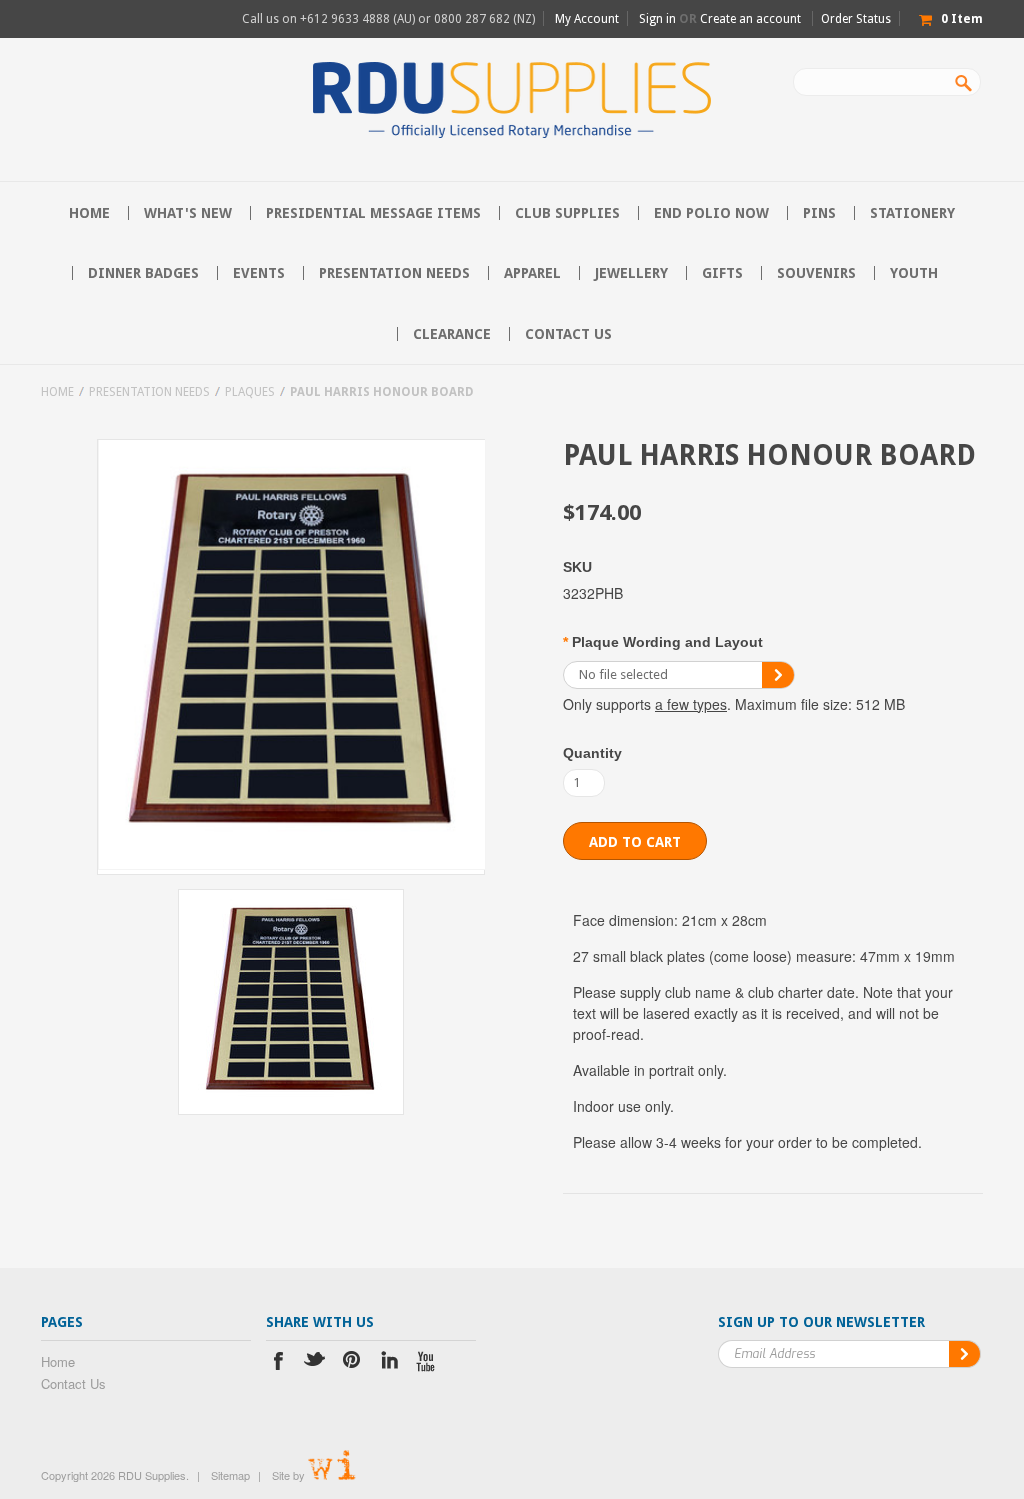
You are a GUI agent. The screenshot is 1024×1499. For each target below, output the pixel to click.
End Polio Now (711, 213)
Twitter (315, 1363)
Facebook (278, 1363)
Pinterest (352, 1363)
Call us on (388, 19)
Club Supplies (567, 213)
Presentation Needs (394, 273)
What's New (188, 213)
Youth (914, 273)
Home (57, 392)
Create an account (750, 19)
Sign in (657, 19)
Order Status (856, 19)
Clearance (452, 334)
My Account (587, 19)
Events (259, 273)
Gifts (722, 273)
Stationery (912, 213)
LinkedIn (389, 1363)
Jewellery (631, 273)
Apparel (532, 273)
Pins (819, 213)
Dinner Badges (143, 273)
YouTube (426, 1363)
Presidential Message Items (373, 213)
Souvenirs (816, 273)
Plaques (250, 392)
